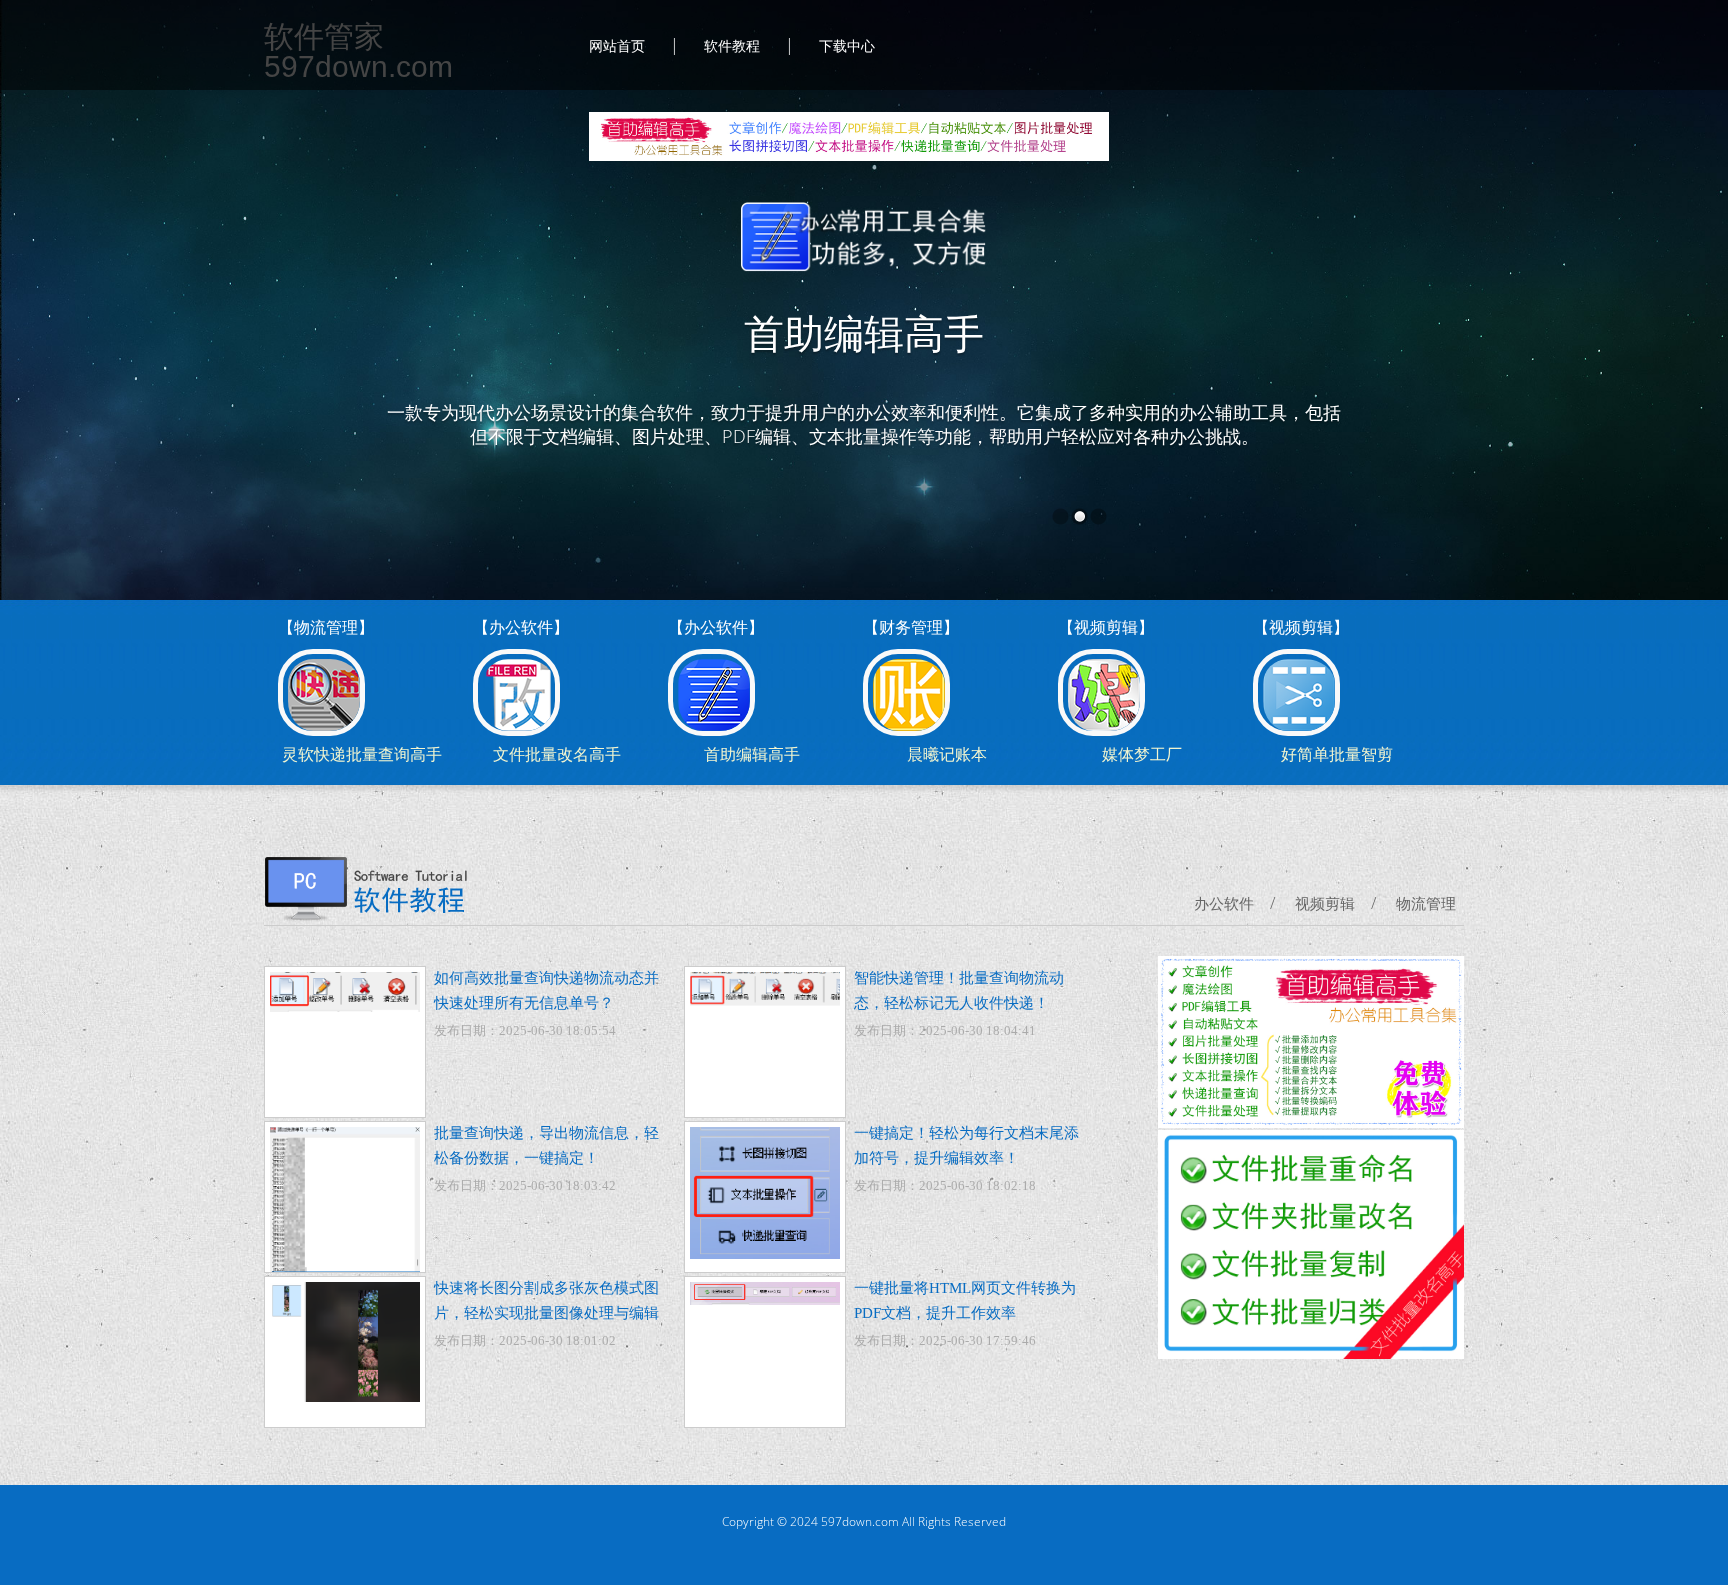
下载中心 (847, 46)
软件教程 (732, 46)
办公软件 (1224, 904)
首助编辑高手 (864, 334)
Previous (74, 320)
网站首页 (617, 46)
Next (1654, 320)
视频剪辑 (1325, 904)
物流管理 (1426, 904)
